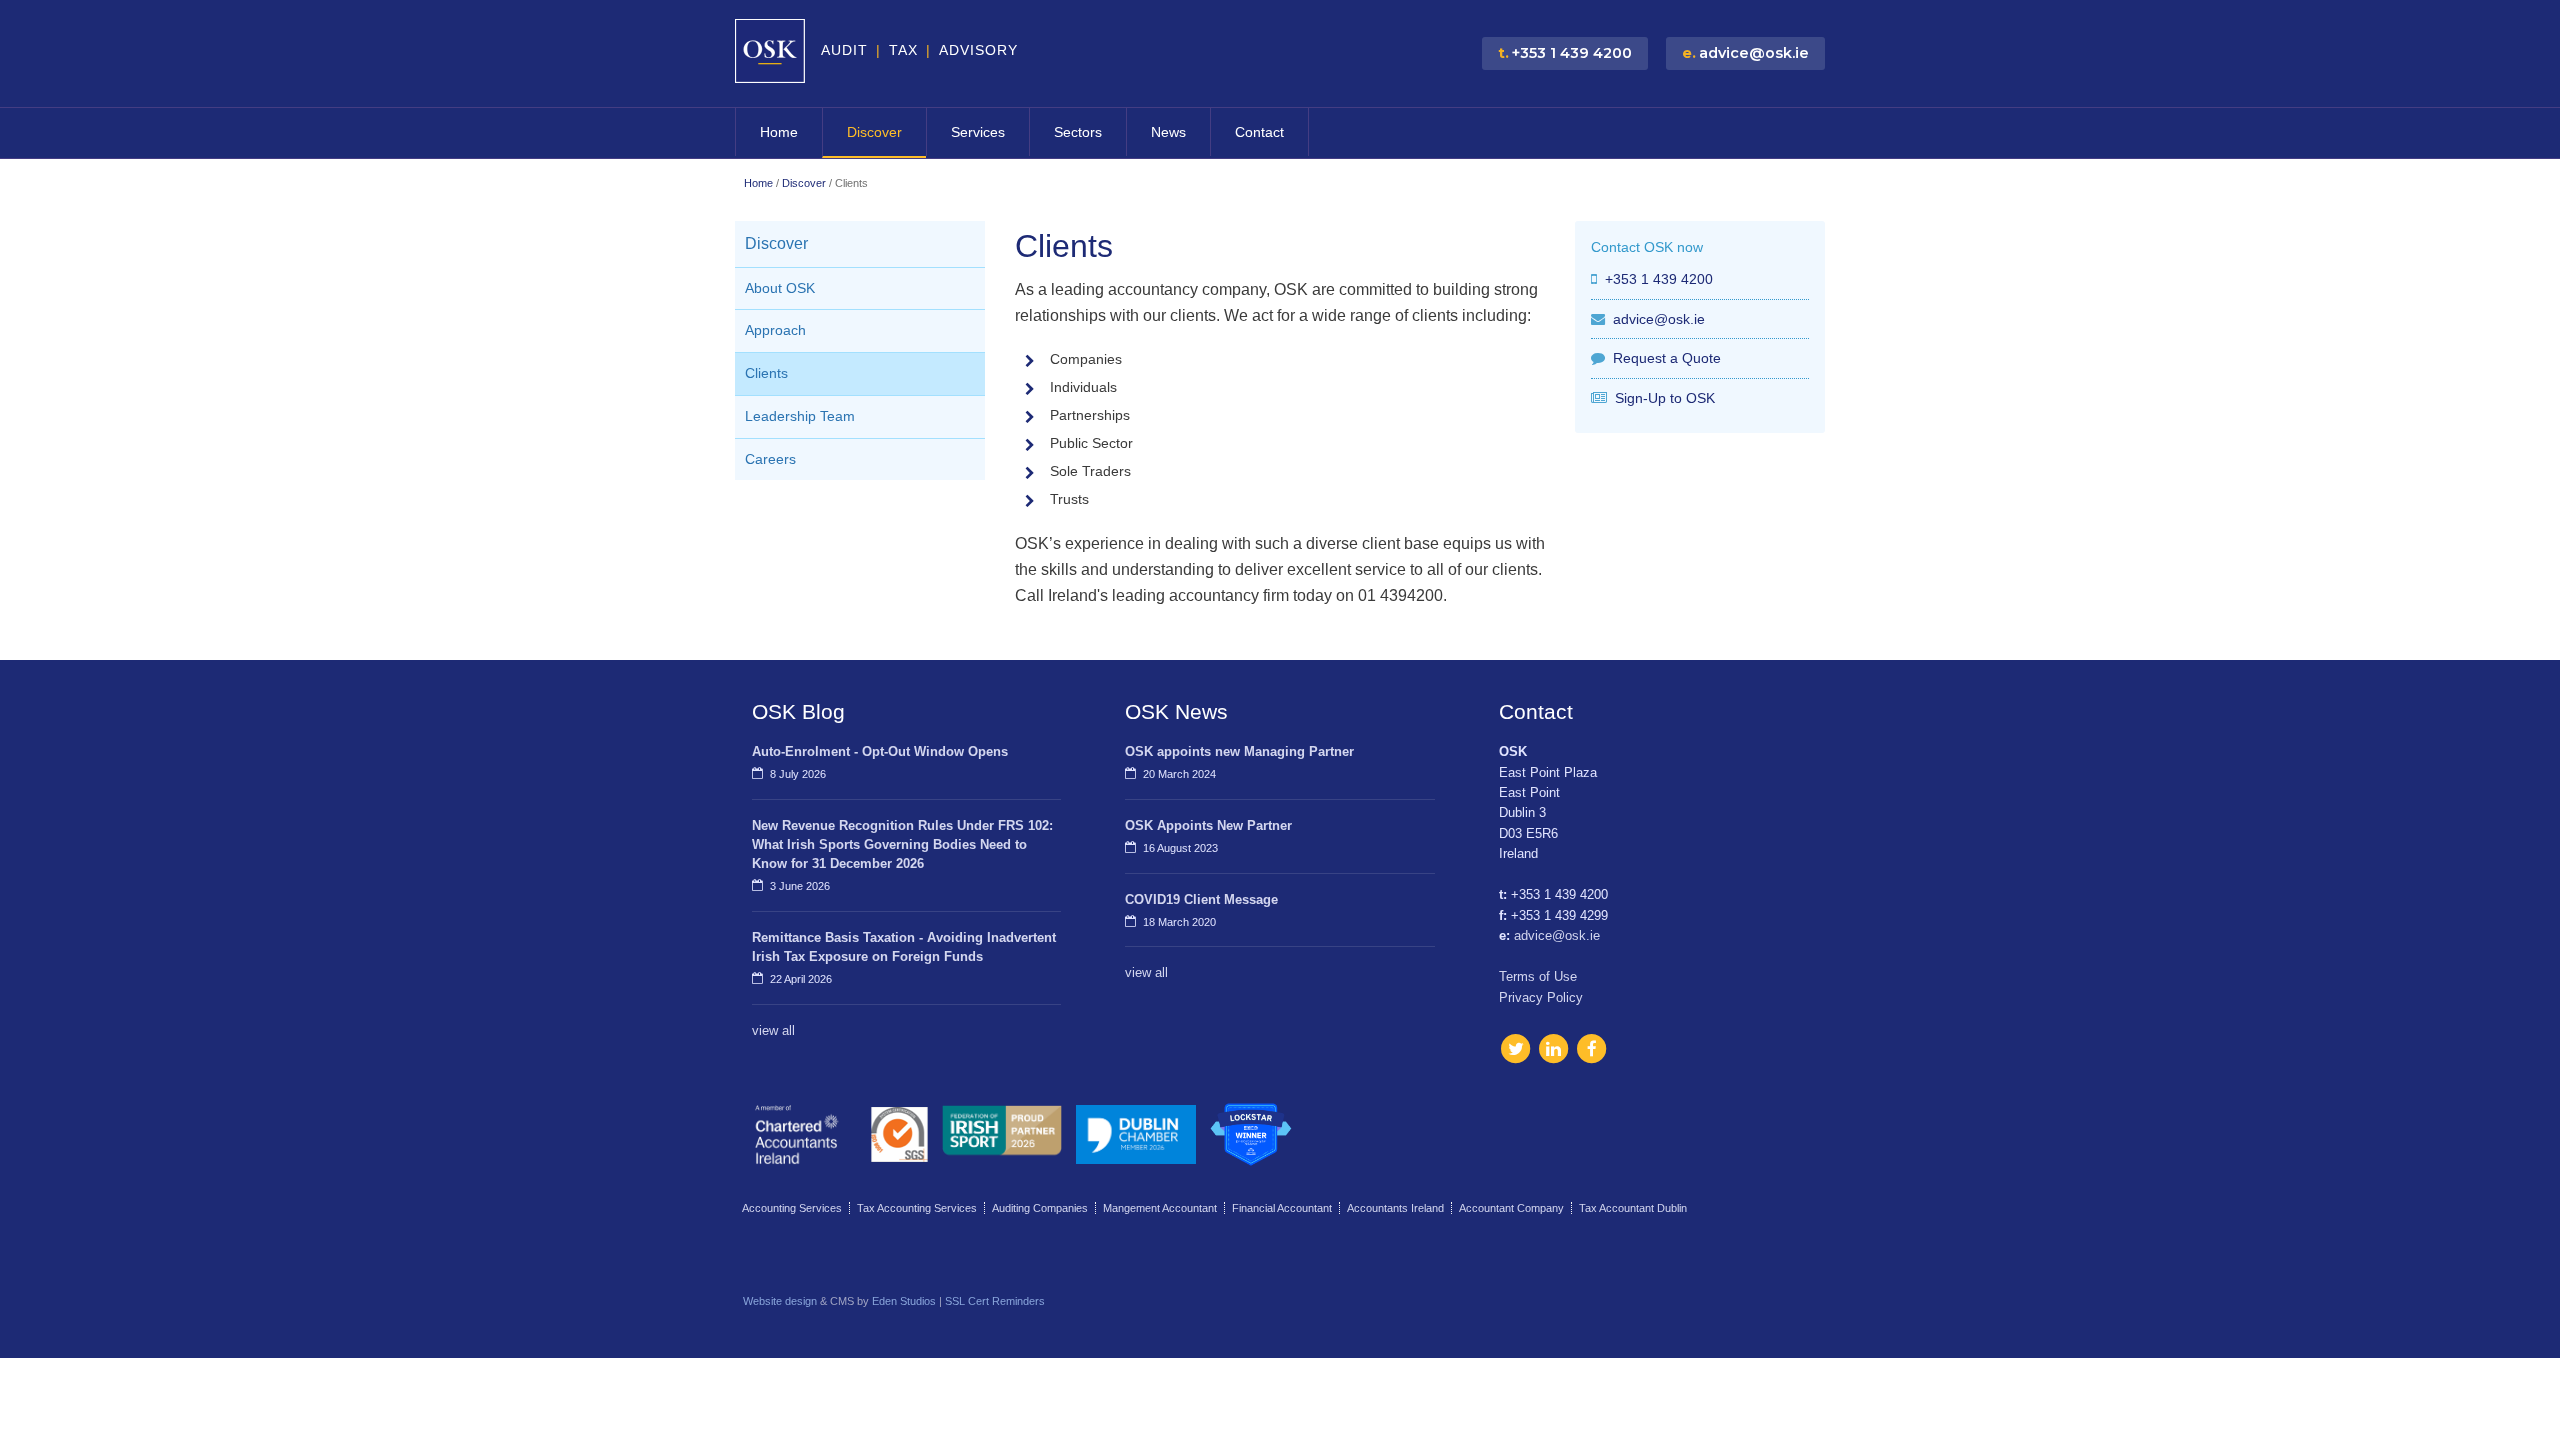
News (1168, 132)
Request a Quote (1667, 358)
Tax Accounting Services (917, 1208)
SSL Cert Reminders (995, 1301)
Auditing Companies (1040, 1208)
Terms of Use (1538, 976)
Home (779, 132)
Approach (775, 330)
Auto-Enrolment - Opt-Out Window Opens (880, 751)
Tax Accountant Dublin (1633, 1208)
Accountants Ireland (1395, 1208)
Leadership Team (800, 416)
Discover (874, 132)
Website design (780, 1301)
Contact (1259, 132)
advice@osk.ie (1659, 319)
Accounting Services (792, 1208)
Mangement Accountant (1160, 1208)
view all (773, 1030)
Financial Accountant (1282, 1208)
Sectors (1078, 132)
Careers (770, 459)
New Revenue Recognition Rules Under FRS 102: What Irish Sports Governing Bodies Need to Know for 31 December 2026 (902, 844)
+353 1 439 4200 (1659, 279)
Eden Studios (904, 1301)
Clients (766, 373)
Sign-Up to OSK (1665, 398)
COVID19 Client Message (1201, 899)
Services (978, 132)
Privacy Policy (1541, 997)
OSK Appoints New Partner (1208, 825)
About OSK (780, 288)
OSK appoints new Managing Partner (1239, 751)
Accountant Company (1511, 1208)
